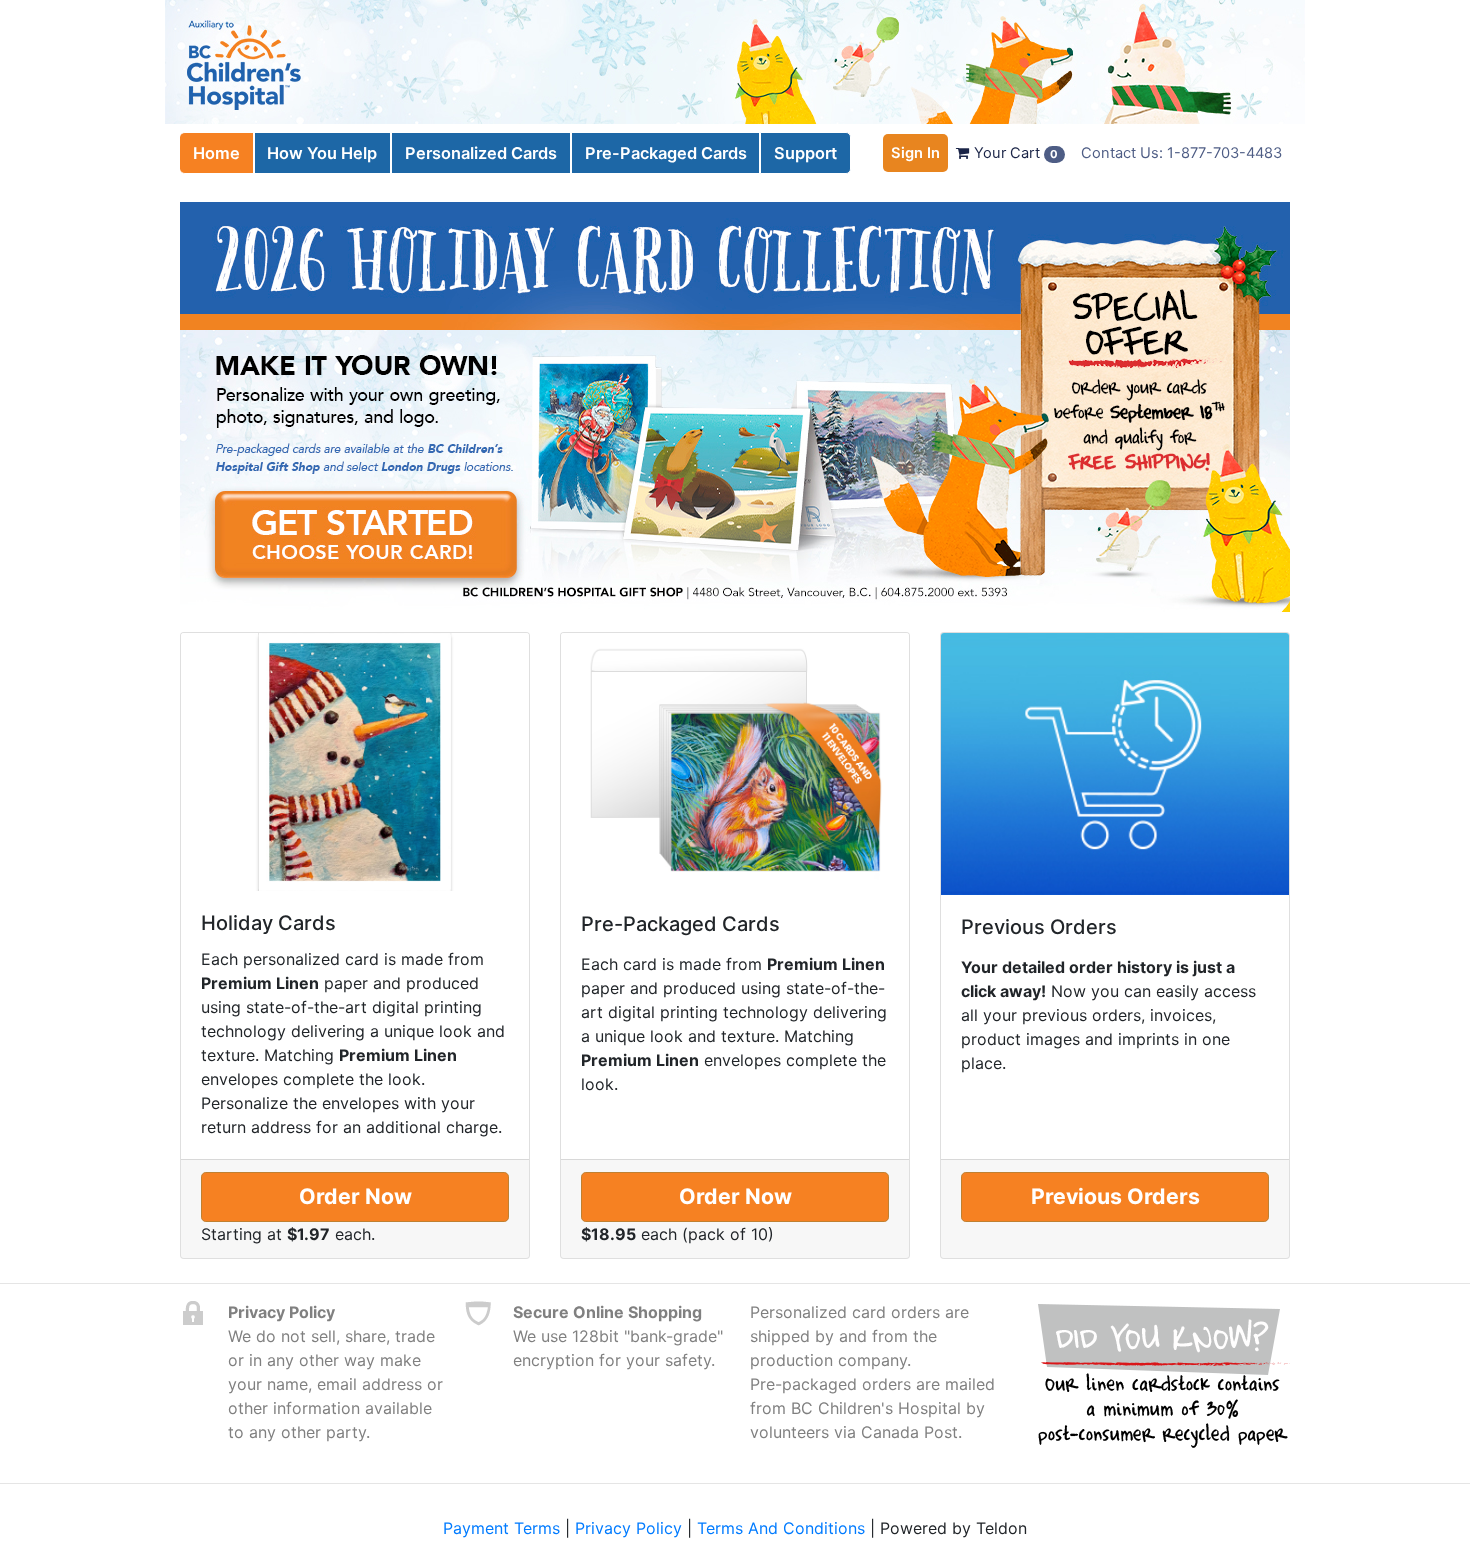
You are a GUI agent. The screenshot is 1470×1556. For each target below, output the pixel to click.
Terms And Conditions (781, 1528)
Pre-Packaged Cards (666, 153)
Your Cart (1014, 153)
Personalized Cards (481, 153)
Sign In (915, 153)
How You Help (322, 153)
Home (216, 153)
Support (805, 153)
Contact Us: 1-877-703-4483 (1181, 153)
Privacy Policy (628, 1528)
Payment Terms (501, 1528)
